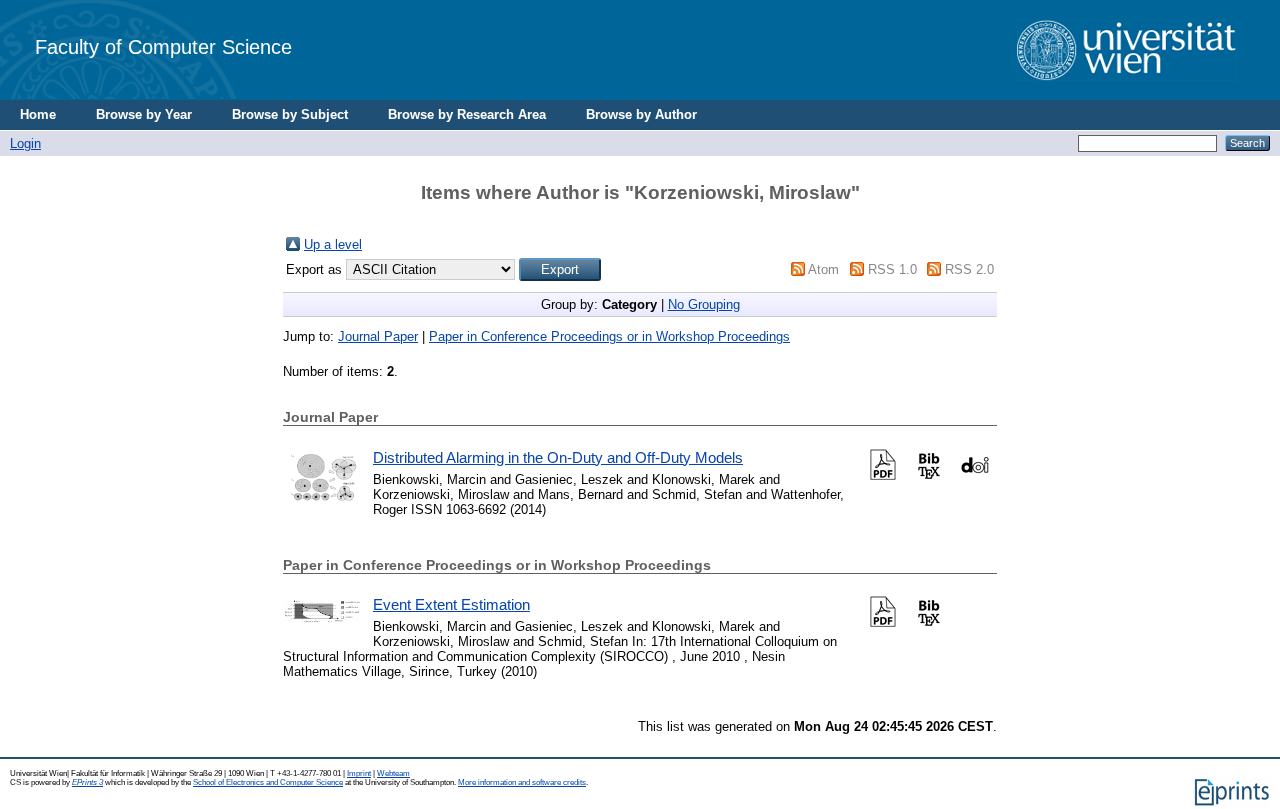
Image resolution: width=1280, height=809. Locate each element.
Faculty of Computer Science (163, 46)
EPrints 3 (87, 782)
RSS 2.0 (969, 269)
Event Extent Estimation (451, 604)
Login (25, 143)
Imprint (359, 773)
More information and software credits (522, 782)
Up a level (333, 244)
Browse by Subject (290, 114)
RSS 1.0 (892, 269)
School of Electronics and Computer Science (268, 782)
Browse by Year (144, 114)
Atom (823, 269)
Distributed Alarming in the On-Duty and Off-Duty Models (558, 457)
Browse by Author (641, 114)
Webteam (393, 773)
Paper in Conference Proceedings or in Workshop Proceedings (609, 336)
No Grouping (704, 304)
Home (38, 114)
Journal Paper (378, 336)
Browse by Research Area (467, 114)
